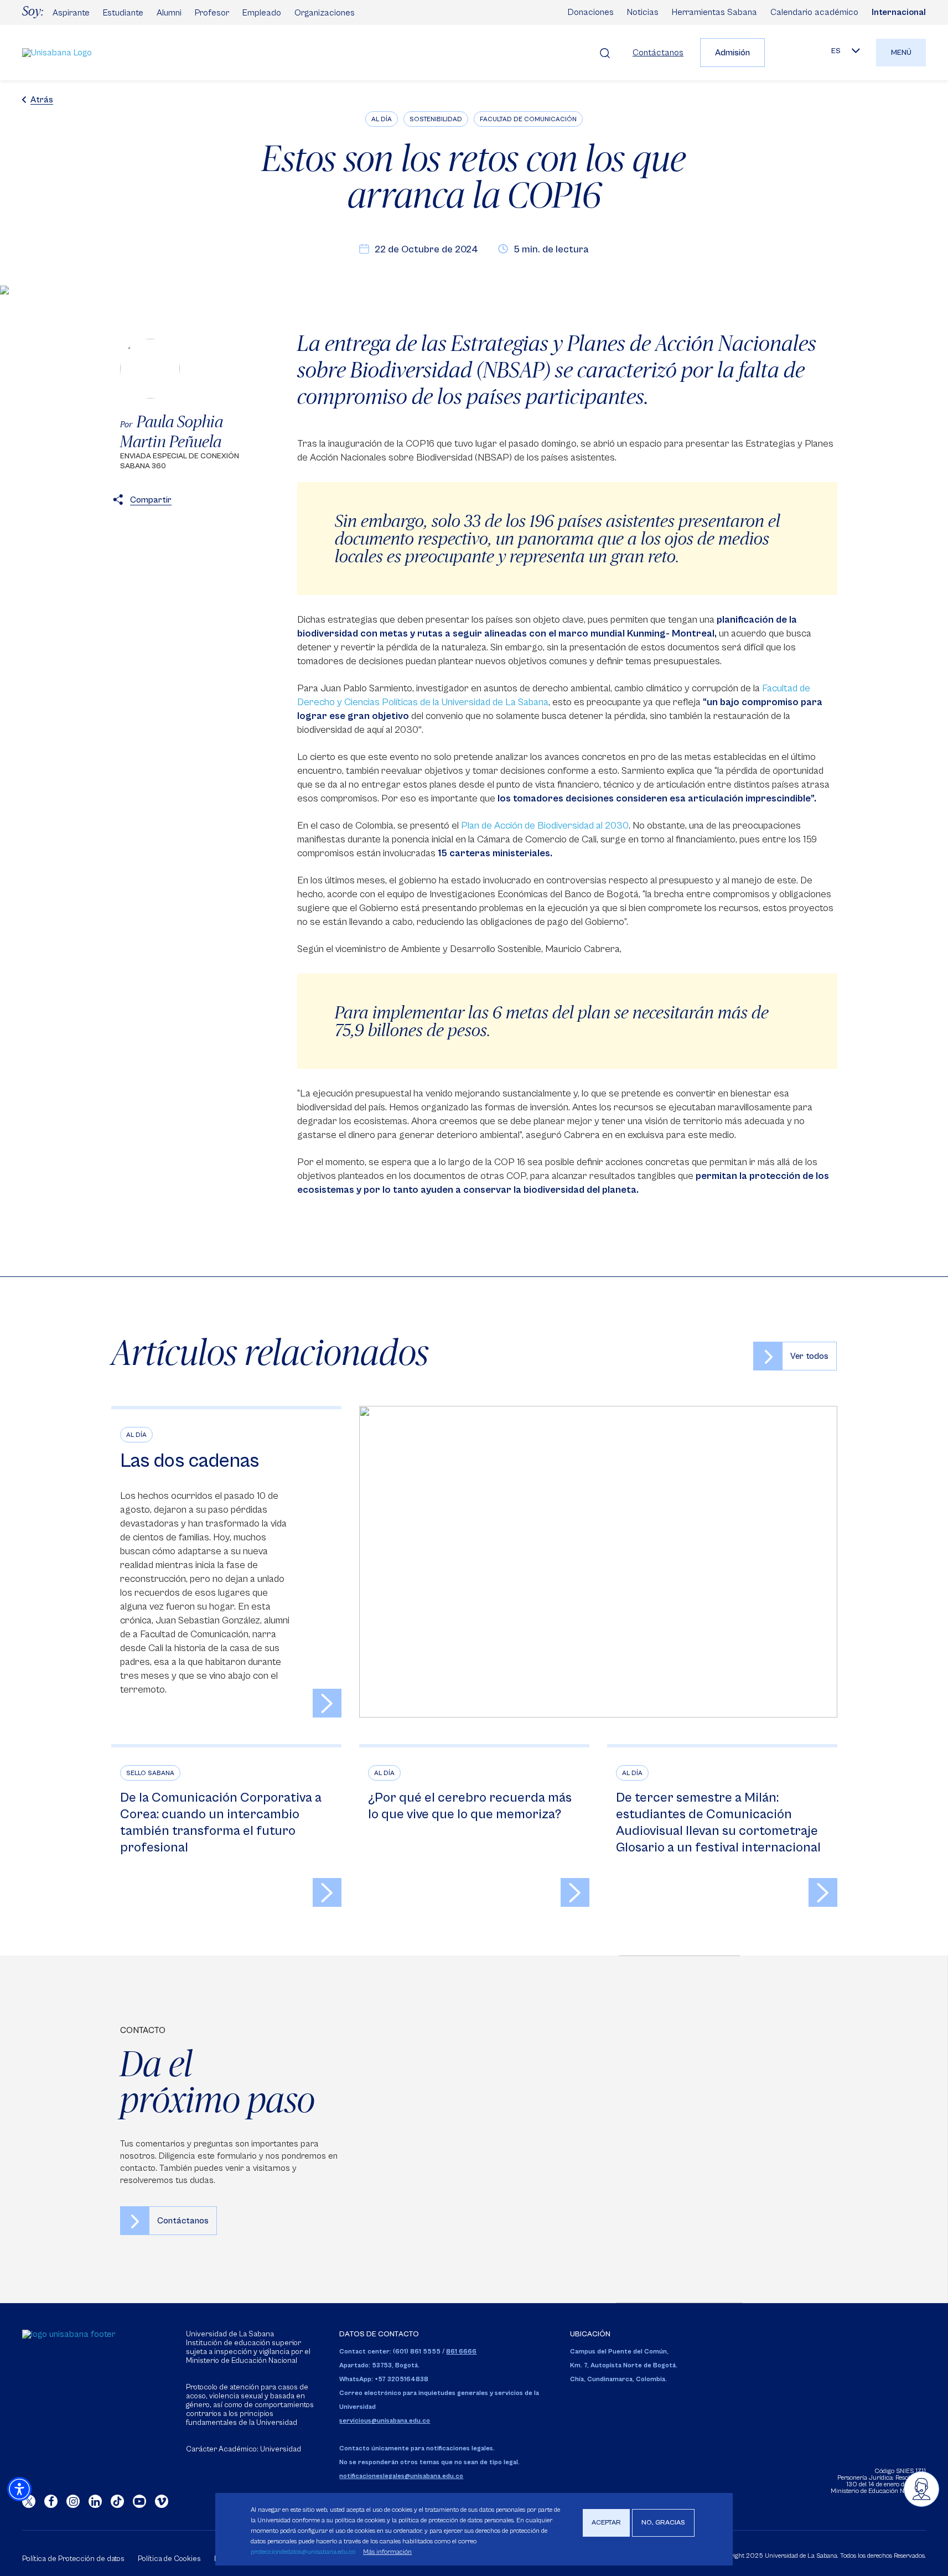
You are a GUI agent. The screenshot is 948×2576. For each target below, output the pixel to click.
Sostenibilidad (436, 119)
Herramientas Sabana (714, 12)
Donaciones (591, 12)
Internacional (899, 12)
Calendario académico (814, 12)
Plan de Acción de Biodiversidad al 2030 (545, 826)
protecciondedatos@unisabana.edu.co (303, 2551)
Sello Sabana (150, 1773)
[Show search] (605, 53)
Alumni (169, 13)
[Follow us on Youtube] (139, 2501)
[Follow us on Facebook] (51, 2501)
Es (836, 51)
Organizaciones (325, 13)
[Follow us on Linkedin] (95, 2501)
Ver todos (809, 1356)
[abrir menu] (921, 2489)
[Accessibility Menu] (19, 2489)
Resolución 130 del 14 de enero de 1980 (886, 2481)
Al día (382, 119)
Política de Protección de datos (73, 2559)
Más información (387, 2551)
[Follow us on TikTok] (117, 2501)
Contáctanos (658, 53)
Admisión (732, 53)
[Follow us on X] (29, 2501)
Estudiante (123, 13)
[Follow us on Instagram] (73, 2501)
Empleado (262, 13)
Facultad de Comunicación (528, 119)
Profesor (212, 13)
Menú (901, 53)
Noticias (643, 12)
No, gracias (663, 2523)
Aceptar (606, 2523)
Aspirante (71, 13)
